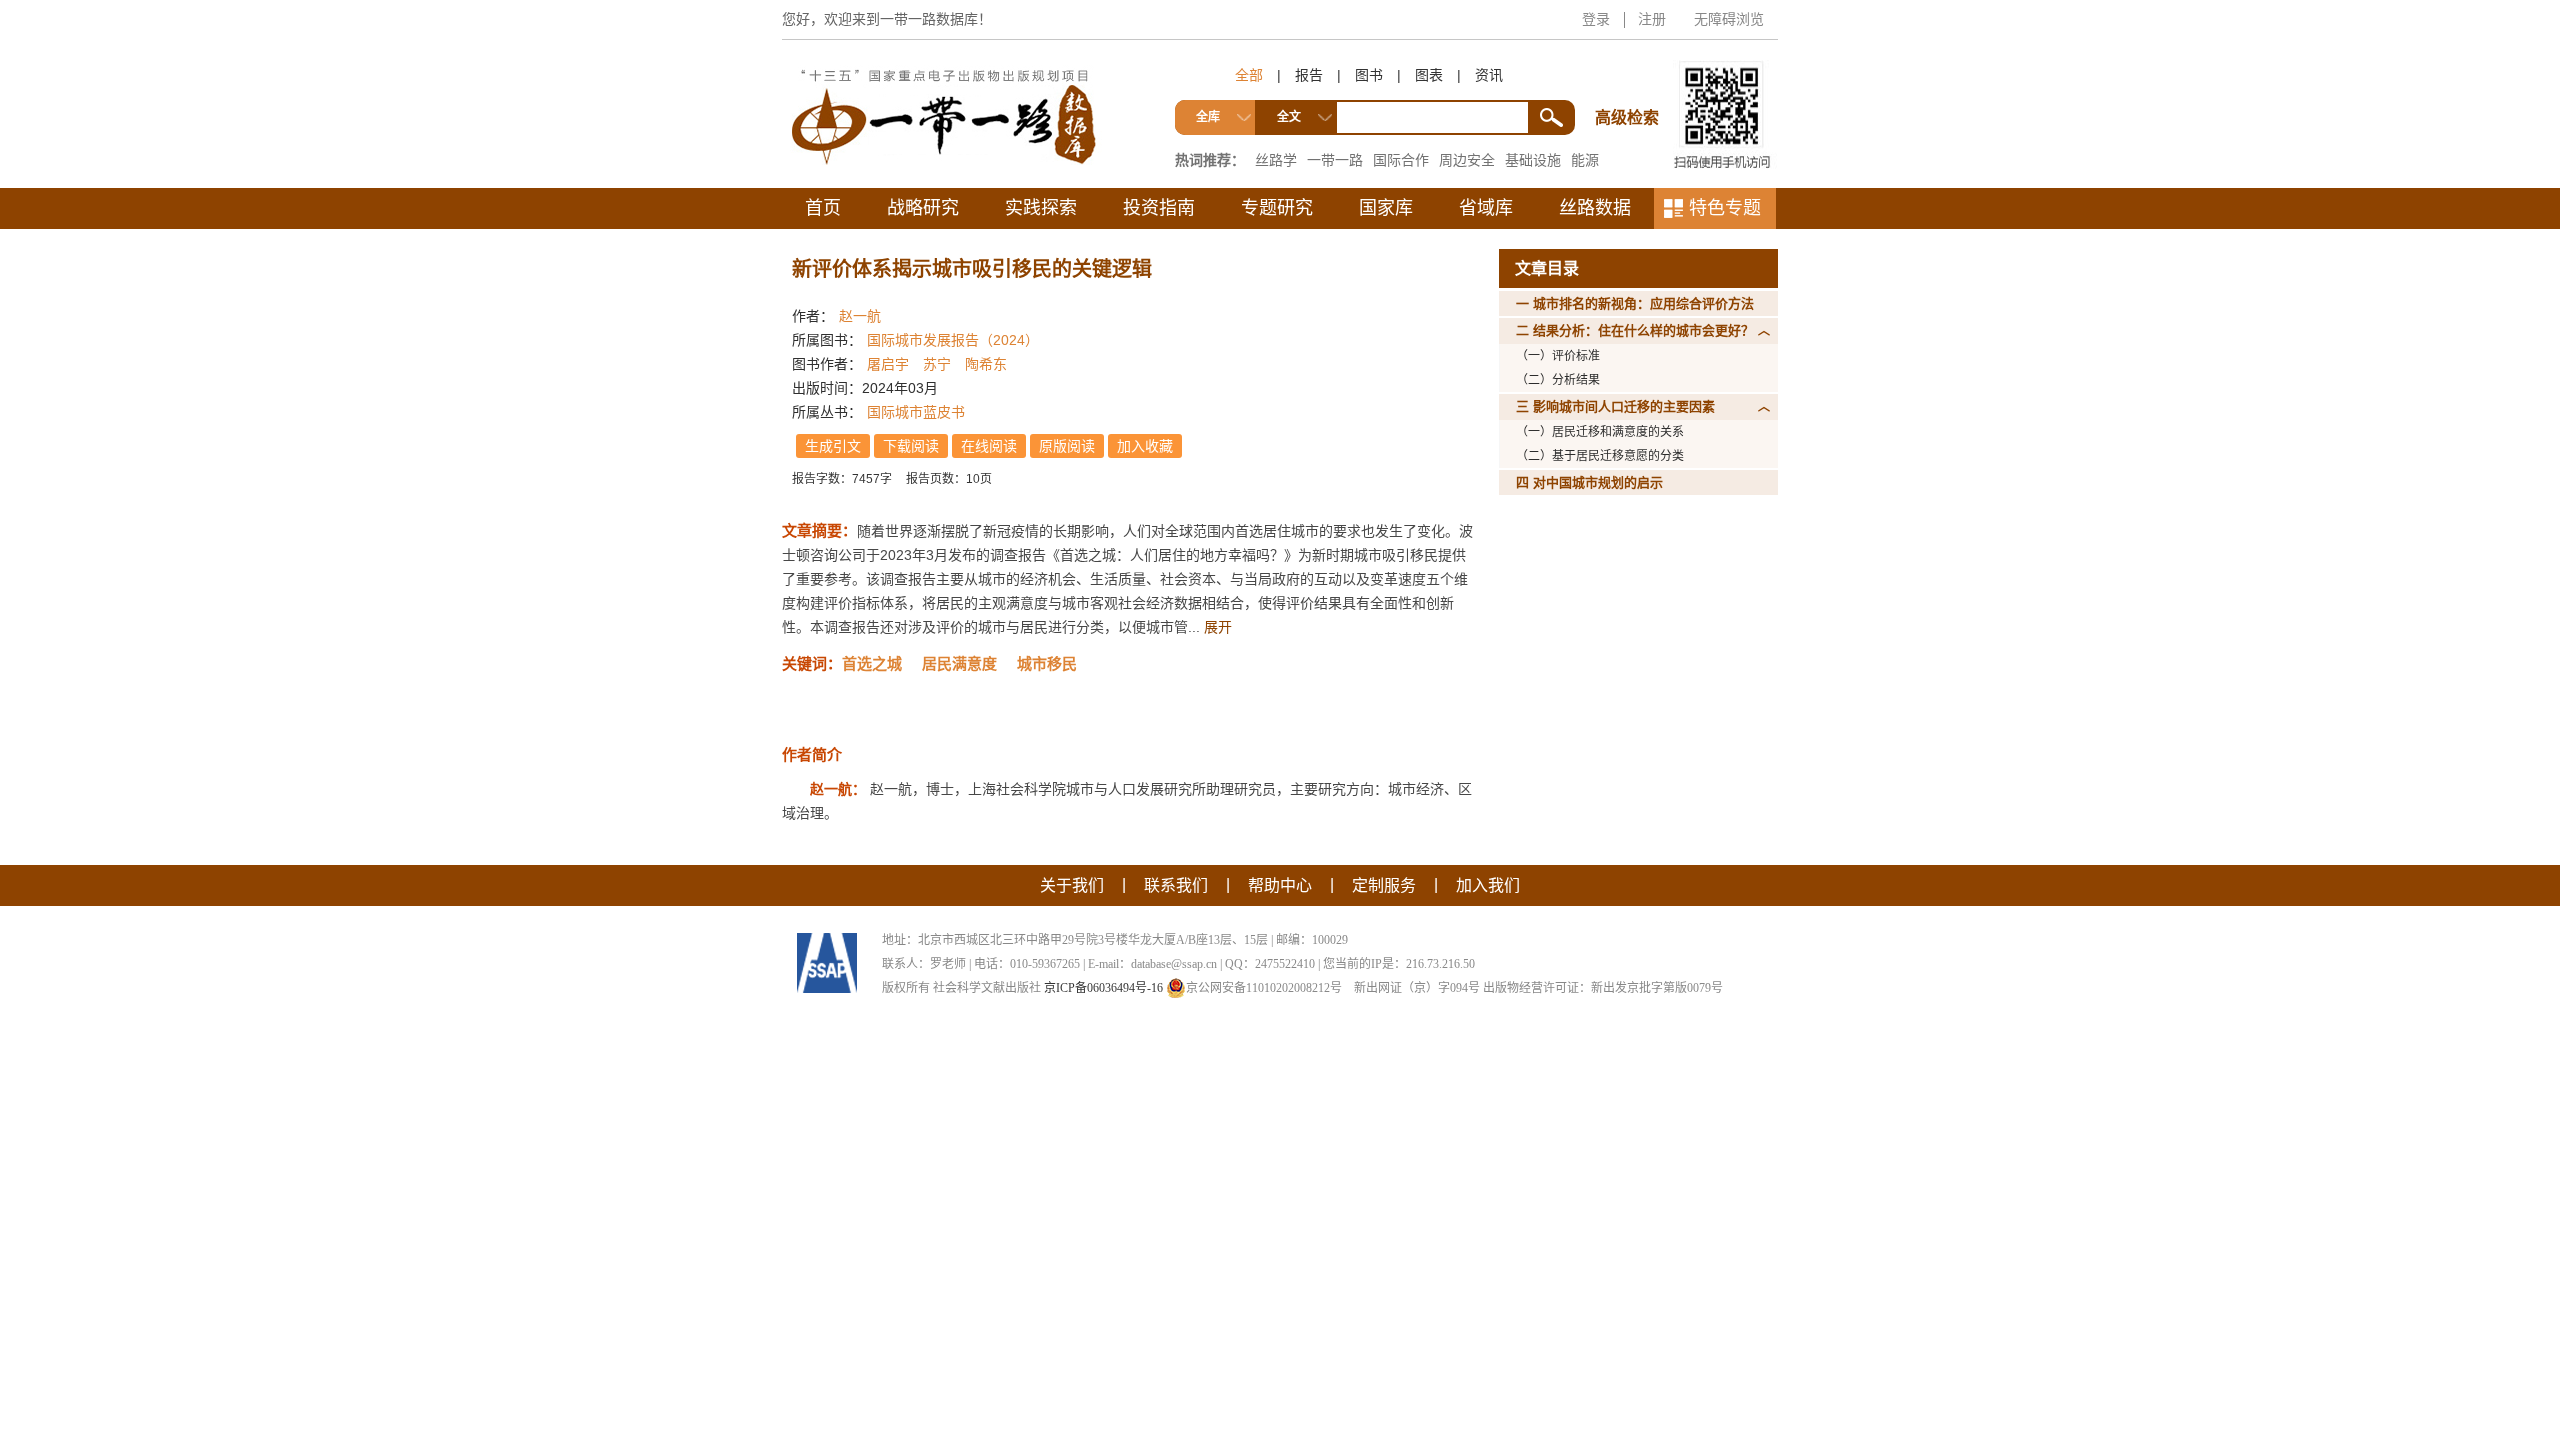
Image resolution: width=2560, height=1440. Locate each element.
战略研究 (923, 208)
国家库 (1386, 208)
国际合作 (1401, 160)
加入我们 (1488, 885)
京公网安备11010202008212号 (1264, 988)
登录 (1596, 19)
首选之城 (872, 663)
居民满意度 (959, 663)
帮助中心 (1280, 885)
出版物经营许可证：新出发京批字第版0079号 (1603, 988)
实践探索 (1041, 208)
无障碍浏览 (1729, 19)
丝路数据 (1595, 208)
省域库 (1486, 208)
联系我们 (1176, 885)
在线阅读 (989, 446)
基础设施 (1533, 160)
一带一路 (1335, 160)
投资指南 (1159, 208)
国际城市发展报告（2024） (953, 340)
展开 (1218, 627)
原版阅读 (1067, 446)
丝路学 (1276, 160)
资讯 (1489, 75)
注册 (1652, 19)
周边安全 (1467, 160)
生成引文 (833, 446)
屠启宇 (888, 364)
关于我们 (1072, 885)
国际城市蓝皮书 (916, 412)
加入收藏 (1145, 446)
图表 (1429, 75)
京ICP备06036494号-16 (1103, 988)
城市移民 (1047, 663)
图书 (1369, 75)
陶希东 (986, 364)
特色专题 (1725, 208)
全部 (1249, 75)
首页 (823, 208)
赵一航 (860, 316)
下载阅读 (911, 446)
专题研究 (1277, 208)
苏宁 (937, 364)
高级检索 (1630, 80)
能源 (1585, 160)
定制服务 (1384, 885)
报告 (1309, 75)
